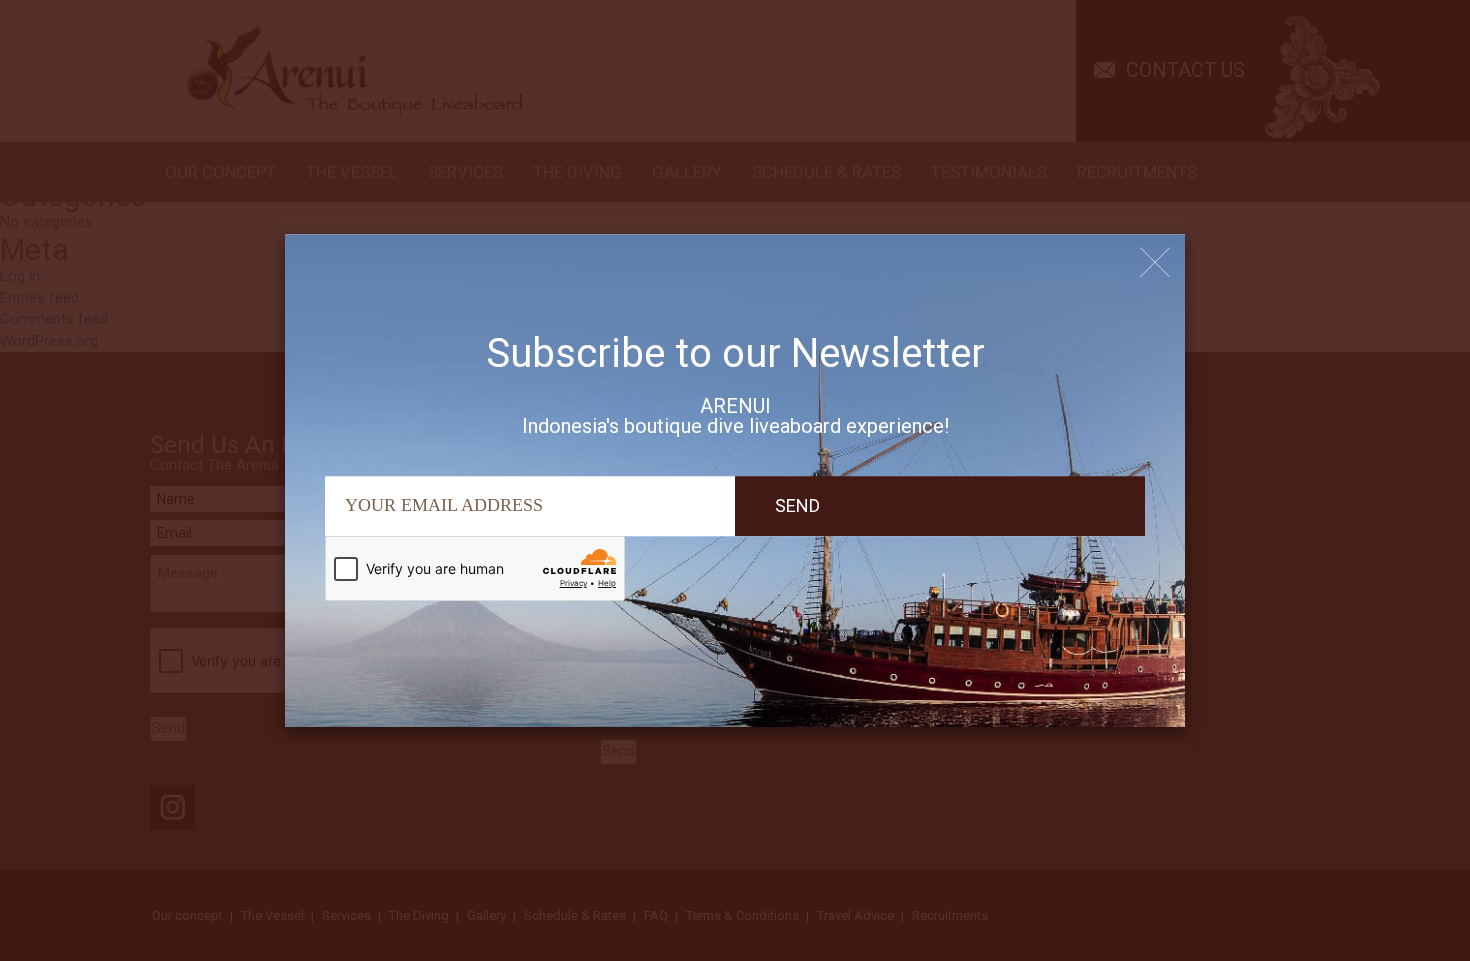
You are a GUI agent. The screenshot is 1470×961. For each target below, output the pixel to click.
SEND (797, 505)
